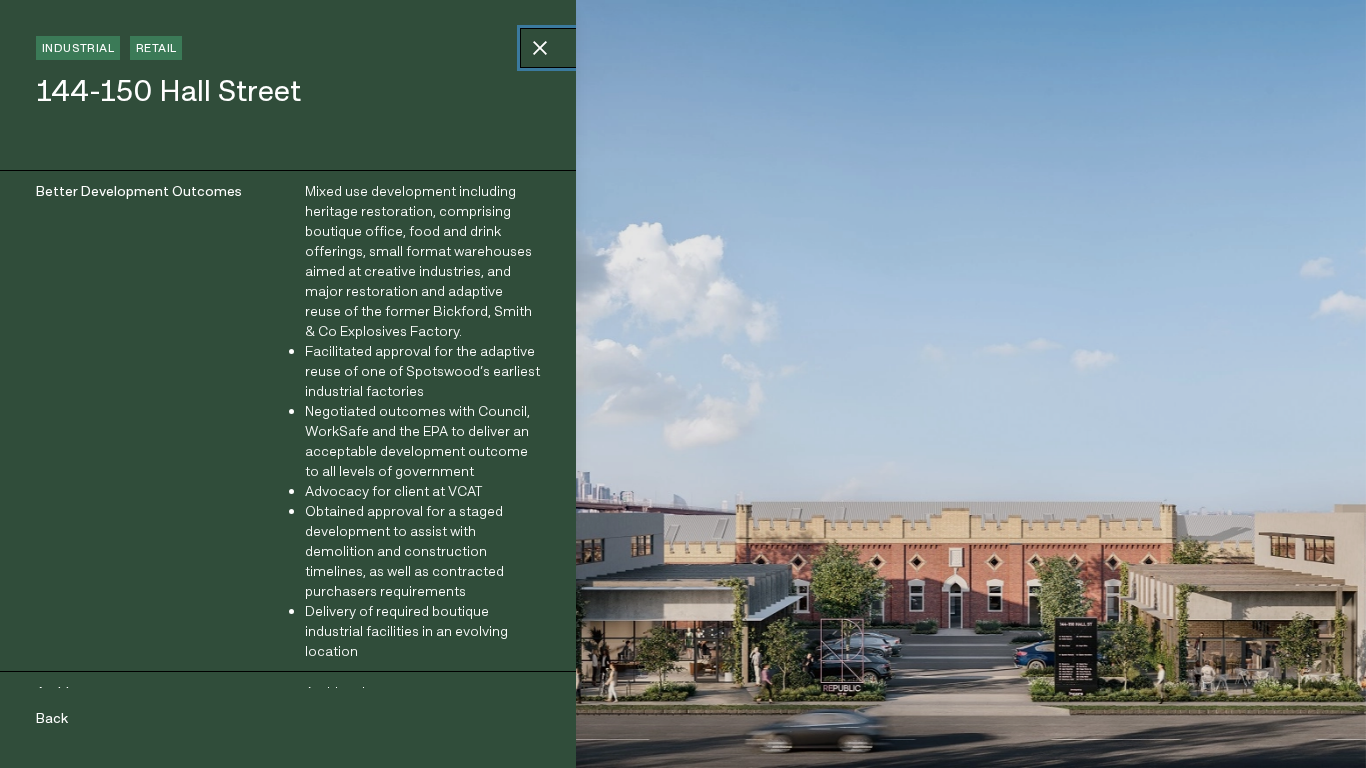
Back (52, 718)
